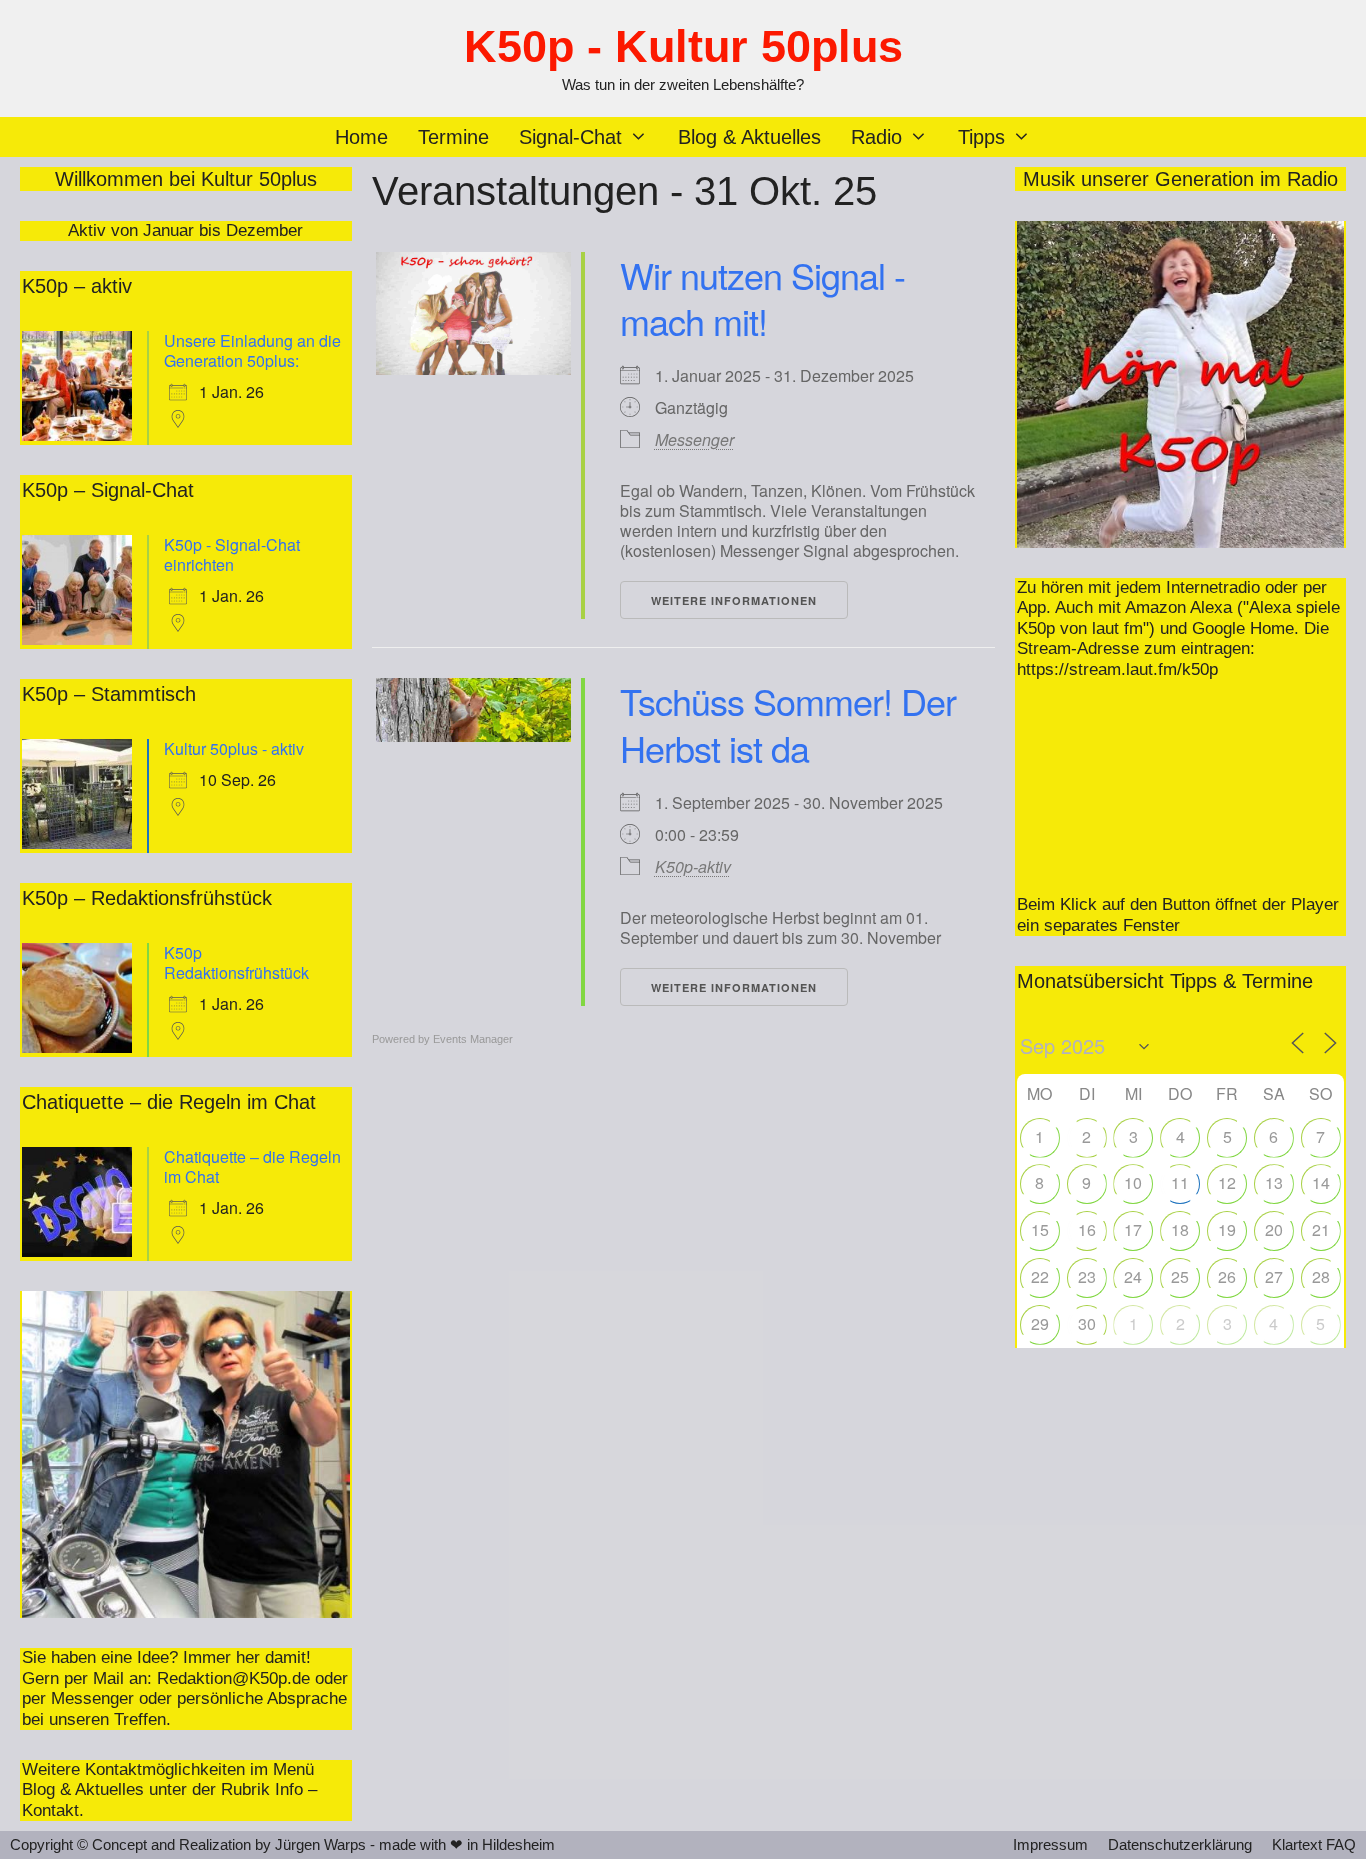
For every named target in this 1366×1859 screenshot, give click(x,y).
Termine (453, 137)
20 (1274, 1229)
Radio (876, 137)
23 (1087, 1276)
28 (1321, 1276)
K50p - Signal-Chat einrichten (232, 554)
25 (1180, 1276)
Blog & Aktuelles (749, 137)
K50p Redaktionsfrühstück (236, 962)
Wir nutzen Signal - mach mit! (762, 298)
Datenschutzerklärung (1180, 1844)
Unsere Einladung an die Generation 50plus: (252, 350)
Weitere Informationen (734, 600)
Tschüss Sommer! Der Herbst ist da (788, 724)
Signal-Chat (570, 137)
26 (1227, 1276)
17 (1133, 1229)
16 (1087, 1229)
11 (1180, 1182)
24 (1133, 1276)
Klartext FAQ (1314, 1844)
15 (1040, 1229)
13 (1274, 1182)
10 (1133, 1182)
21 (1321, 1229)
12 (1227, 1182)
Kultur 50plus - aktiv (234, 748)
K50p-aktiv (693, 866)
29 (1040, 1323)
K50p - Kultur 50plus (683, 46)
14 (1321, 1182)
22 (1040, 1276)
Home (361, 137)
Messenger (694, 439)
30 (1087, 1323)
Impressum (1050, 1844)
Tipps (981, 137)
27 (1274, 1276)
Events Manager (473, 1039)
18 (1180, 1229)
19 (1227, 1229)
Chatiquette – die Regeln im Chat (252, 1166)
